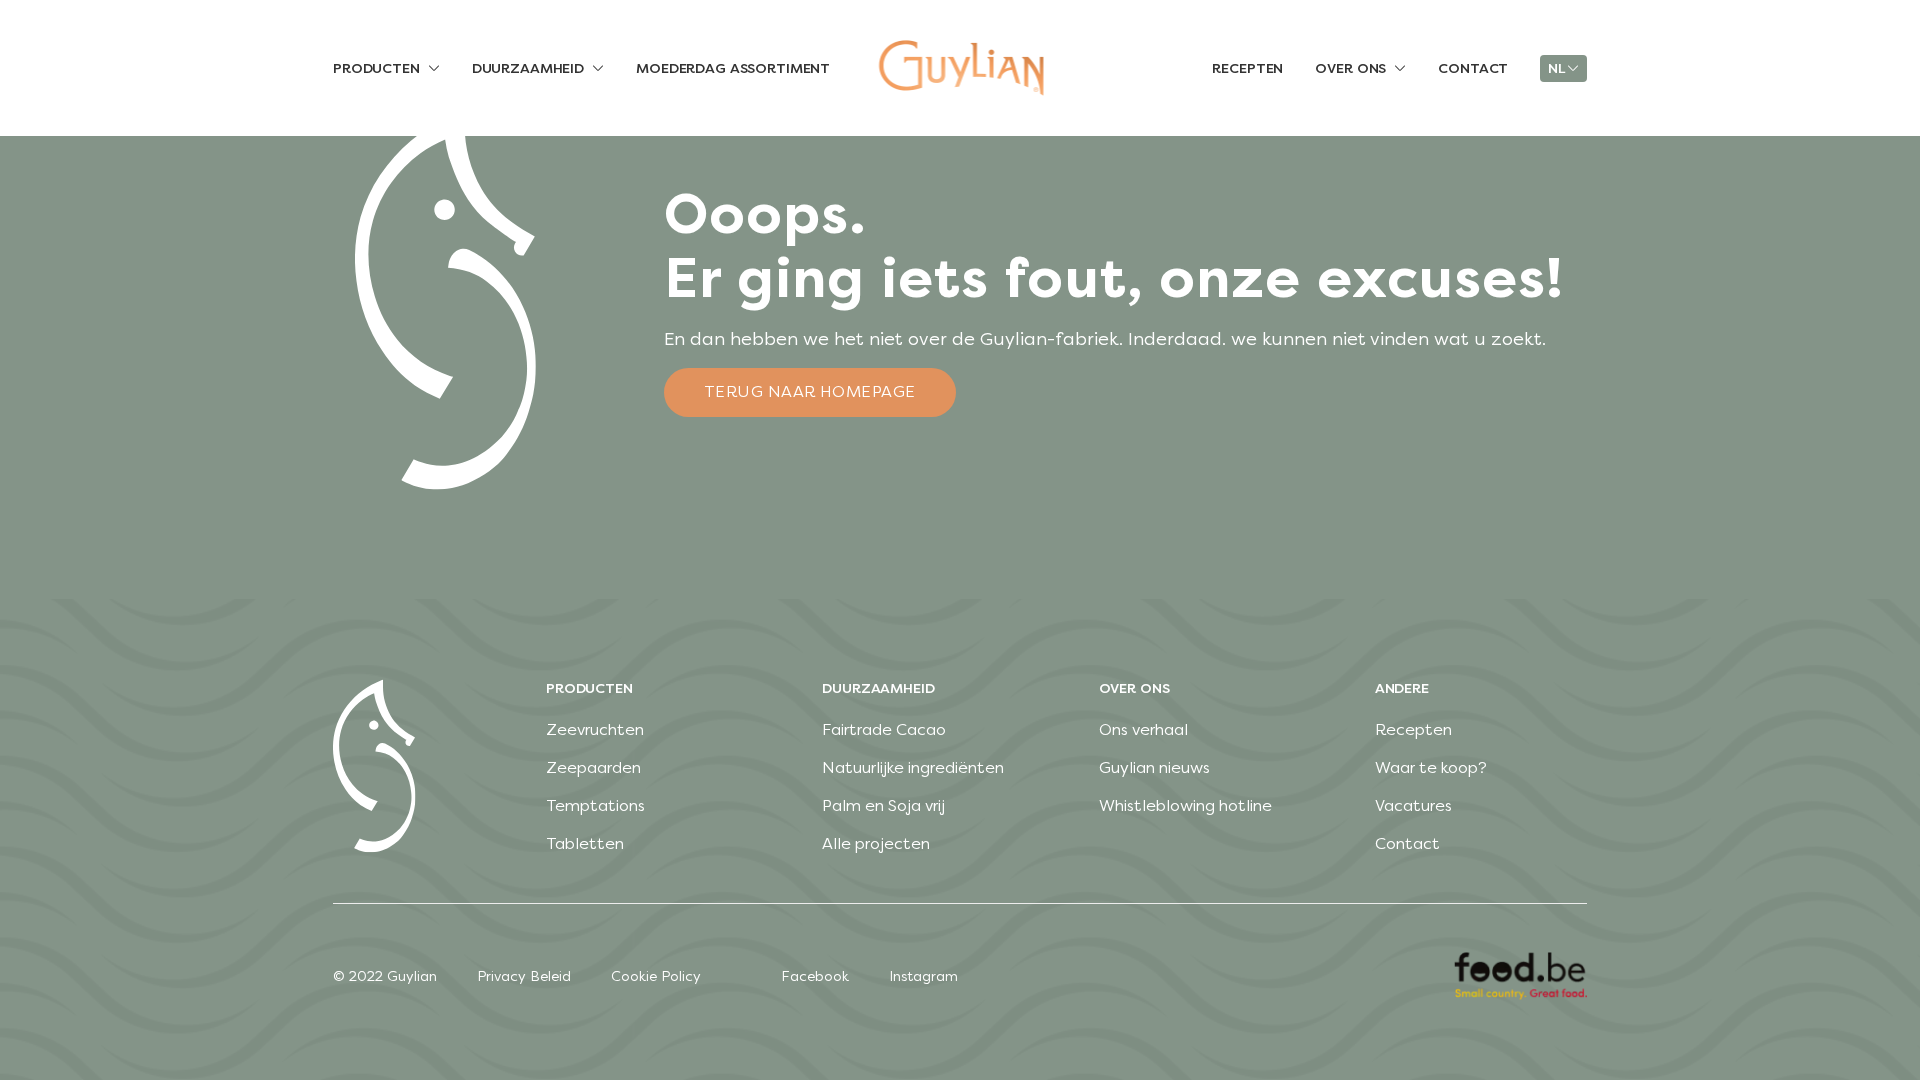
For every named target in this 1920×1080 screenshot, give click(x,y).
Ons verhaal (1143, 729)
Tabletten (585, 843)
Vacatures (1413, 805)
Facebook (815, 976)
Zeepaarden (593, 767)
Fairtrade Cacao (884, 729)
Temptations (595, 805)
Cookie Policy (656, 976)
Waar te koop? (1431, 767)
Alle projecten (876, 843)
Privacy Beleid (524, 976)
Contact (1407, 843)
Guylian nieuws (1154, 767)
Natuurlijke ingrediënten (913, 767)
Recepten (1413, 729)
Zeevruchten (595, 729)
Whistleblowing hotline (1185, 805)
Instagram (923, 976)
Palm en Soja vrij (883, 805)
